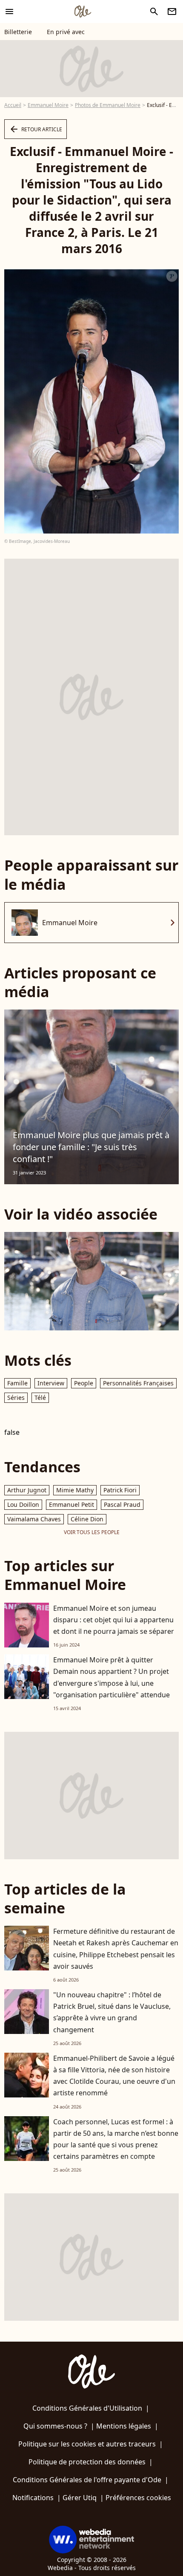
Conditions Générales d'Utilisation (87, 2408)
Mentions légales (124, 2426)
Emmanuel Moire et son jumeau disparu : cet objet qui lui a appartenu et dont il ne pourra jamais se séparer (114, 1620)
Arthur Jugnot (27, 1490)
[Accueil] (83, 12)
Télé (40, 1398)
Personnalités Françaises (138, 1383)
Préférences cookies (138, 2498)
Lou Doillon (23, 1504)
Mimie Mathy (75, 1490)
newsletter (172, 12)
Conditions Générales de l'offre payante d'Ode (87, 2480)
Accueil (13, 105)
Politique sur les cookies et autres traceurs (87, 2444)
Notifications (33, 2498)
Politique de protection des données (87, 2462)
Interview (51, 1383)
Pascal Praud (122, 1504)
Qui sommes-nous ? (55, 2426)
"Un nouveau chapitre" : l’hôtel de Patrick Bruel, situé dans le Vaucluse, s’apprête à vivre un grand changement (112, 2012)
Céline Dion (87, 1519)
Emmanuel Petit (71, 1504)
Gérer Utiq (80, 2498)
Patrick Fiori (120, 1490)
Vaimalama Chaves (34, 1519)
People (84, 1383)
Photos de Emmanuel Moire (108, 105)
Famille (17, 1383)
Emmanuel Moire (48, 105)
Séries (16, 1398)
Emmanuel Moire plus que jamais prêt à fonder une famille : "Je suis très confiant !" (91, 1147)
